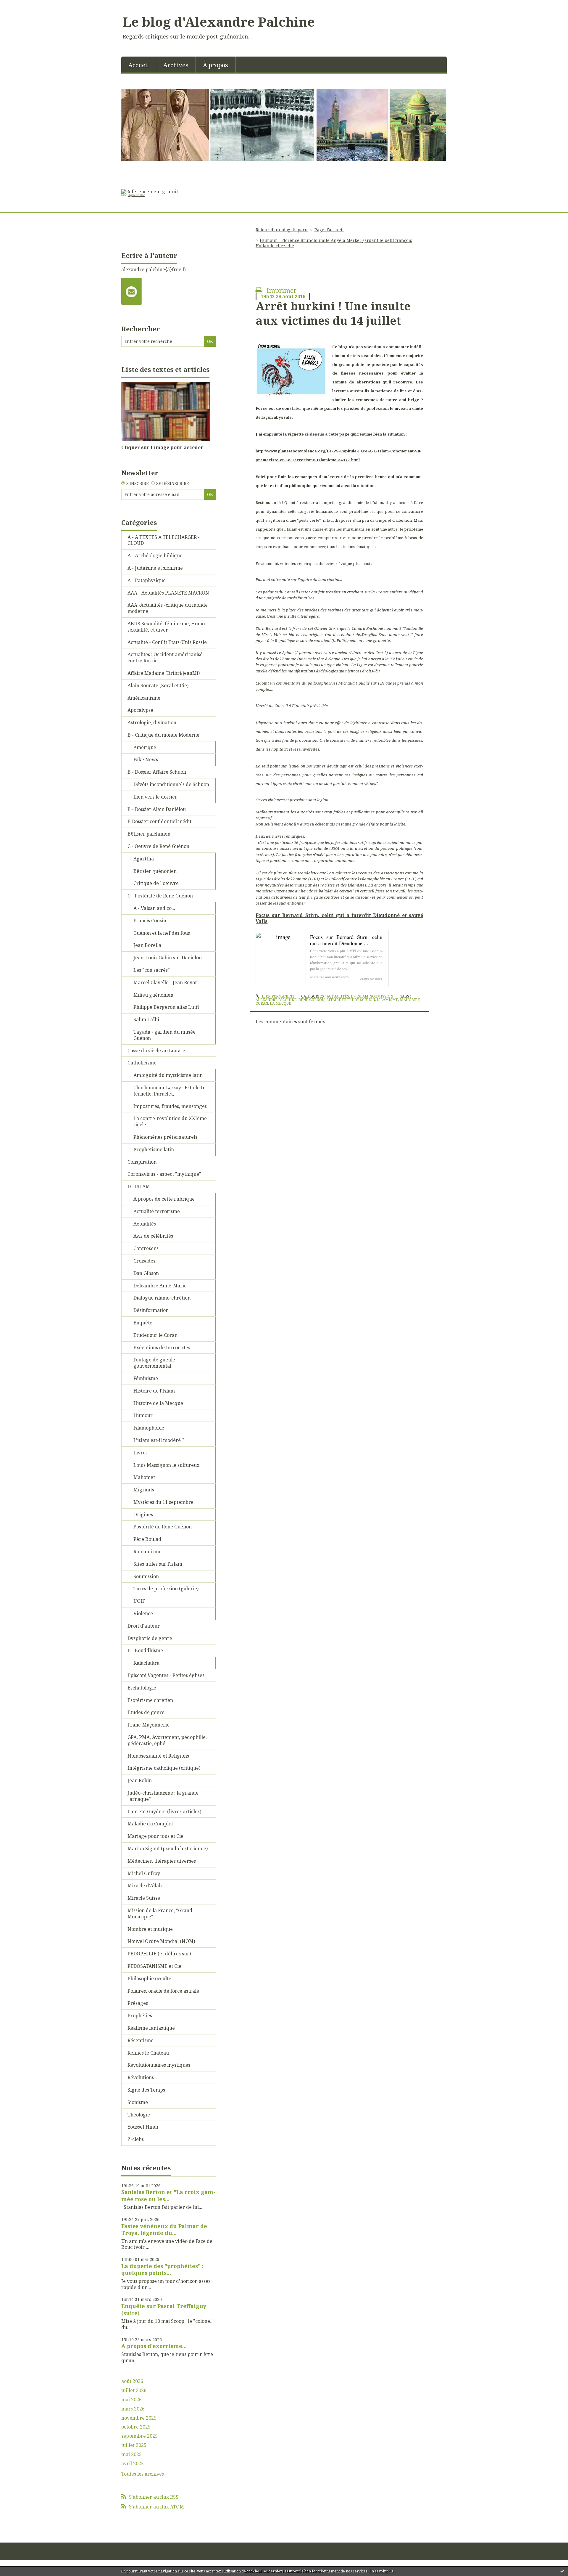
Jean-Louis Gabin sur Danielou (168, 958)
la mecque (280, 1003)
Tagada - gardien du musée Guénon (164, 1035)
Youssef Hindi (143, 2127)
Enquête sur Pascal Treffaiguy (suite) (164, 2309)
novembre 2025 (139, 2418)
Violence (143, 1613)
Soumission (146, 1576)
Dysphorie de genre (150, 1638)
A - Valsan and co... (154, 908)
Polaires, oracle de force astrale (163, 1991)
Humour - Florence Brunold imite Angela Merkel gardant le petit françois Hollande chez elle (334, 243)
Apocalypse (140, 710)
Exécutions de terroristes (162, 1348)
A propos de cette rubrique (164, 1199)
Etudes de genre (146, 1712)
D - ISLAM (139, 1186)
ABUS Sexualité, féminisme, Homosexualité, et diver (167, 627)
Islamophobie (149, 1428)
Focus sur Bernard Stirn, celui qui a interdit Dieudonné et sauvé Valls (339, 918)
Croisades (144, 1261)
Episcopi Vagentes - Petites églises (166, 1675)
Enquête (143, 1323)
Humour (143, 1415)
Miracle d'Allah (145, 1886)
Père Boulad (147, 1539)
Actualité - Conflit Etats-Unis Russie (167, 642)
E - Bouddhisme (145, 1650)
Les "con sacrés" (152, 970)
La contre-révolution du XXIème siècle (170, 1121)
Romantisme (147, 1552)
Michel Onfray (144, 1873)
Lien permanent (277, 996)
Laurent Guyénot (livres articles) (164, 1811)
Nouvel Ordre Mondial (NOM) (161, 1941)
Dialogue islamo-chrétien (162, 1298)
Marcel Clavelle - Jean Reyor (165, 982)
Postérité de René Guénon (163, 1527)
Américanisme (144, 698)
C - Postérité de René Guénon (160, 896)
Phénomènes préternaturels (165, 1137)
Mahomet (144, 1477)
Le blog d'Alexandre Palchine (219, 22)
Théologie (139, 2115)
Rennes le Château (148, 2053)
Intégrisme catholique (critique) (164, 1768)
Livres (141, 1453)
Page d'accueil (329, 230)
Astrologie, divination (152, 722)
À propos (216, 65)
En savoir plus (381, 2571)
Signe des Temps (146, 2090)
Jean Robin (140, 1780)
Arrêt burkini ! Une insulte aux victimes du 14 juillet (333, 313)
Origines (143, 1515)
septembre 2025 (139, 2436)
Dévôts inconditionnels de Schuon (171, 784)
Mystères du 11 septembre (163, 1502)
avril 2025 (133, 2464)
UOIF (139, 1601)
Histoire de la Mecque (158, 1403)
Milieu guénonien (153, 995)
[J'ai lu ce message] (562, 2571)
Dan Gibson (146, 1273)
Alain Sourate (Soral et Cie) (158, 685)
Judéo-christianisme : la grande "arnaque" (163, 1796)
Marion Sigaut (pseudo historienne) (168, 1849)
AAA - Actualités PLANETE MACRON (168, 593)
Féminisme (146, 1378)
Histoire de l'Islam (154, 1391)
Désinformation (151, 1310)
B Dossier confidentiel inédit (159, 821)
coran (262, 1003)
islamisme (388, 1000)
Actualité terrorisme (157, 1211)
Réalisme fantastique (151, 2028)
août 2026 (132, 2381)
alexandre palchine (276, 1000)
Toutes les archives (143, 2474)
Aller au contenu (22, 5)
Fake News (146, 759)
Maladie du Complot (150, 1824)
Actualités (145, 1224)
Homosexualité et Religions (158, 1756)
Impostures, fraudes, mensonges (170, 1106)
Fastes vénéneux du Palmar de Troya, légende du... (164, 2229)
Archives (176, 65)
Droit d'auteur (144, 1626)
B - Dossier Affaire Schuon (157, 772)
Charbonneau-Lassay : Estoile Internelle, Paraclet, (170, 1091)
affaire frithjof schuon (351, 1000)
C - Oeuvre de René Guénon (158, 846)
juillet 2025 (134, 2445)
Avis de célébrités (153, 1236)
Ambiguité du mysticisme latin (168, 1075)
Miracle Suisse (144, 1898)
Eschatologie (142, 1688)
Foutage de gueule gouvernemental (154, 1363)
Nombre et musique (150, 1929)
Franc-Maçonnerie (149, 1725)
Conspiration (142, 1162)
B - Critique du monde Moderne (163, 735)
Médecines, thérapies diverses (162, 1861)
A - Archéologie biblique (155, 555)
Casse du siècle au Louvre (156, 1051)
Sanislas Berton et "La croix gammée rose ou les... (168, 2195)
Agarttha (144, 859)
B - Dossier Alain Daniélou (157, 809)
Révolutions (141, 2077)
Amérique (145, 747)
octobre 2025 (136, 2427)
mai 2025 (131, 2454)
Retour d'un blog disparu (282, 230)
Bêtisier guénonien (155, 871)
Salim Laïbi (146, 1019)
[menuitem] (139, 65)
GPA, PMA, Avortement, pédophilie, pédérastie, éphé (167, 1740)
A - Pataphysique (147, 580)
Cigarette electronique (134, 195)
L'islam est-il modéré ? (159, 1440)
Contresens (146, 1248)
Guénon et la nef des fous (162, 933)
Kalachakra (146, 1663)
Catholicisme (142, 1063)
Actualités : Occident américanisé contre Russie (165, 657)
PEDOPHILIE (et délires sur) (159, 1954)
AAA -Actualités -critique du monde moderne (168, 608)
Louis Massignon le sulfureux (166, 1465)
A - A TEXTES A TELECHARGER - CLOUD (164, 540)
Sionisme (138, 2102)
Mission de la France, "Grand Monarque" (160, 1913)
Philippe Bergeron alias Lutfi (166, 1007)
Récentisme (141, 2040)
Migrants (144, 1490)
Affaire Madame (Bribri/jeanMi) (164, 673)
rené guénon (312, 1000)
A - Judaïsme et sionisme (155, 568)
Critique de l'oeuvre (156, 883)
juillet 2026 (134, 2390)
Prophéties (140, 2015)
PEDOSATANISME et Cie (154, 1966)
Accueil (139, 65)
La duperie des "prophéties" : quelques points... (162, 2269)
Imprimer (281, 290)
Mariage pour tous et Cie (155, 1836)
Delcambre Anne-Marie (160, 1286)
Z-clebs (136, 2139)
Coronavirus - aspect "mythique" (164, 1174)
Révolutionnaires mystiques (159, 2065)
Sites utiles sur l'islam (158, 1564)
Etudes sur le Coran (155, 1335)
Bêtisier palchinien (149, 834)
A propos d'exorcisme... (154, 2346)
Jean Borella (147, 945)
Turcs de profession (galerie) (166, 1589)
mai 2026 (131, 2400)
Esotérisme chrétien (150, 1700)
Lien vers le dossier (155, 797)
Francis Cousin (150, 921)
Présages (138, 2003)
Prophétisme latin (154, 1149)
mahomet (410, 1000)
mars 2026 (133, 2409)
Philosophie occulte (149, 1978)
